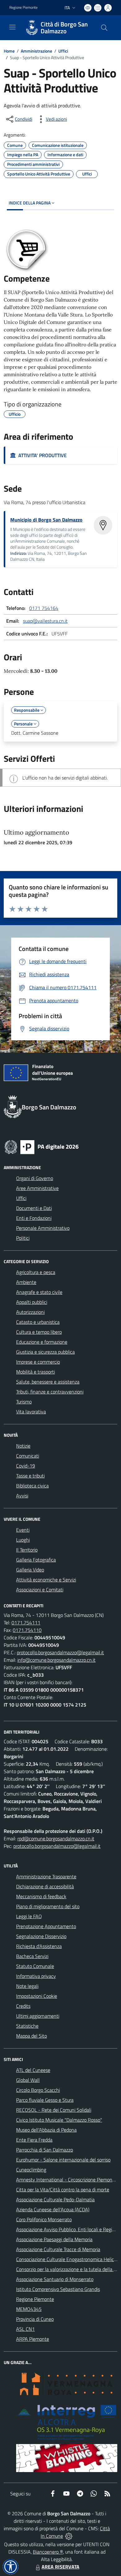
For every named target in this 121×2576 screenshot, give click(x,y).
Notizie (23, 1446)
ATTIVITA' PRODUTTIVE (41, 455)
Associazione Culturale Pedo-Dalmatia (55, 2199)
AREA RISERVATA (60, 2567)
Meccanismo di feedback (41, 1896)
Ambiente (26, 1282)
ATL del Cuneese (33, 2070)
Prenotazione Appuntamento (46, 1926)
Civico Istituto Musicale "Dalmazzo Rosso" (59, 2120)
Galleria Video (30, 1570)
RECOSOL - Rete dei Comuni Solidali (54, 2110)
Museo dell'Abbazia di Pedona (46, 2130)
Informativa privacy (36, 1976)
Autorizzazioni (30, 1312)
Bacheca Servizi (32, 1956)
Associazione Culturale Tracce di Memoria (58, 2249)
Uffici (63, 51)
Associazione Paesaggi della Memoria (54, 2239)
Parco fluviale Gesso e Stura (45, 2100)
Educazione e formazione (42, 1342)
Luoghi (23, 1540)
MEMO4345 (29, 2309)
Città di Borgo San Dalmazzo (64, 28)
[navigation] (12, 27)
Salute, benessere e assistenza (48, 1382)
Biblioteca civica (32, 1486)
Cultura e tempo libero (39, 1332)
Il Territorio (27, 1550)
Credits (23, 2006)
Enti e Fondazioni (34, 1218)
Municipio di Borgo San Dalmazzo (46, 520)
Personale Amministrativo (43, 1228)
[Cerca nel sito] (104, 28)
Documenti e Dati (34, 1208)
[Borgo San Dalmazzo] (32, 28)
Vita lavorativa (31, 1412)
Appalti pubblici (32, 1302)
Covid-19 (26, 1466)
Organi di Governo (35, 1178)
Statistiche (27, 2026)
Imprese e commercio (38, 1362)
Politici (23, 1238)
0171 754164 (44, 608)
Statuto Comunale (35, 1966)
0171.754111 (26, 1623)
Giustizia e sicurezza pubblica (45, 1352)
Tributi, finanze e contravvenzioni (50, 1392)
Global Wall (28, 2080)
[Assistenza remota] (69, 2536)
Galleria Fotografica (36, 1560)
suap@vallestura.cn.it (45, 621)
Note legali (27, 1986)
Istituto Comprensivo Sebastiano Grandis (58, 2289)
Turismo (24, 1402)
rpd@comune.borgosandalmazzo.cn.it (56, 1838)
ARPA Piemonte (33, 2339)
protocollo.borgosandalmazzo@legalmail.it (60, 1652)
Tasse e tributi (30, 1476)
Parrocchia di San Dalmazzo (45, 2150)
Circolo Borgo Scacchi (38, 2090)
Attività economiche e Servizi (46, 1580)
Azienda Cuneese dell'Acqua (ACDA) (53, 2209)
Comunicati (28, 1456)
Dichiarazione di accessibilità (45, 1886)
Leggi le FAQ (29, 1916)
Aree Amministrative (37, 1188)
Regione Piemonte (23, 7)
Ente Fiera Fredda (34, 2140)
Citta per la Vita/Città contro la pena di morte (63, 2190)
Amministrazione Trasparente (46, 1876)
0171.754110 (27, 1630)
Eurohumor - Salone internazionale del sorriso (63, 2160)
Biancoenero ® (48, 2552)
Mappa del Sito (31, 2036)
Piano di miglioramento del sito (48, 1906)
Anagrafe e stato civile (39, 1292)
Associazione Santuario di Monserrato (55, 2279)
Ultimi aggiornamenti (38, 2016)
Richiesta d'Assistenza (39, 1946)
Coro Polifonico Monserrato (44, 2219)
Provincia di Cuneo (35, 2319)
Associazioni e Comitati (40, 1590)
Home (9, 51)
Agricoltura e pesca (36, 1272)
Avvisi (22, 1496)
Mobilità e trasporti (36, 1372)
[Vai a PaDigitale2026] (42, 1146)
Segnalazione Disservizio (41, 1936)
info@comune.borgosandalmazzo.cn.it (56, 1660)
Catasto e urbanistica (38, 1322)
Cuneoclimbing (31, 2170)
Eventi (23, 1530)
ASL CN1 (25, 2329)
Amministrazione (36, 51)
